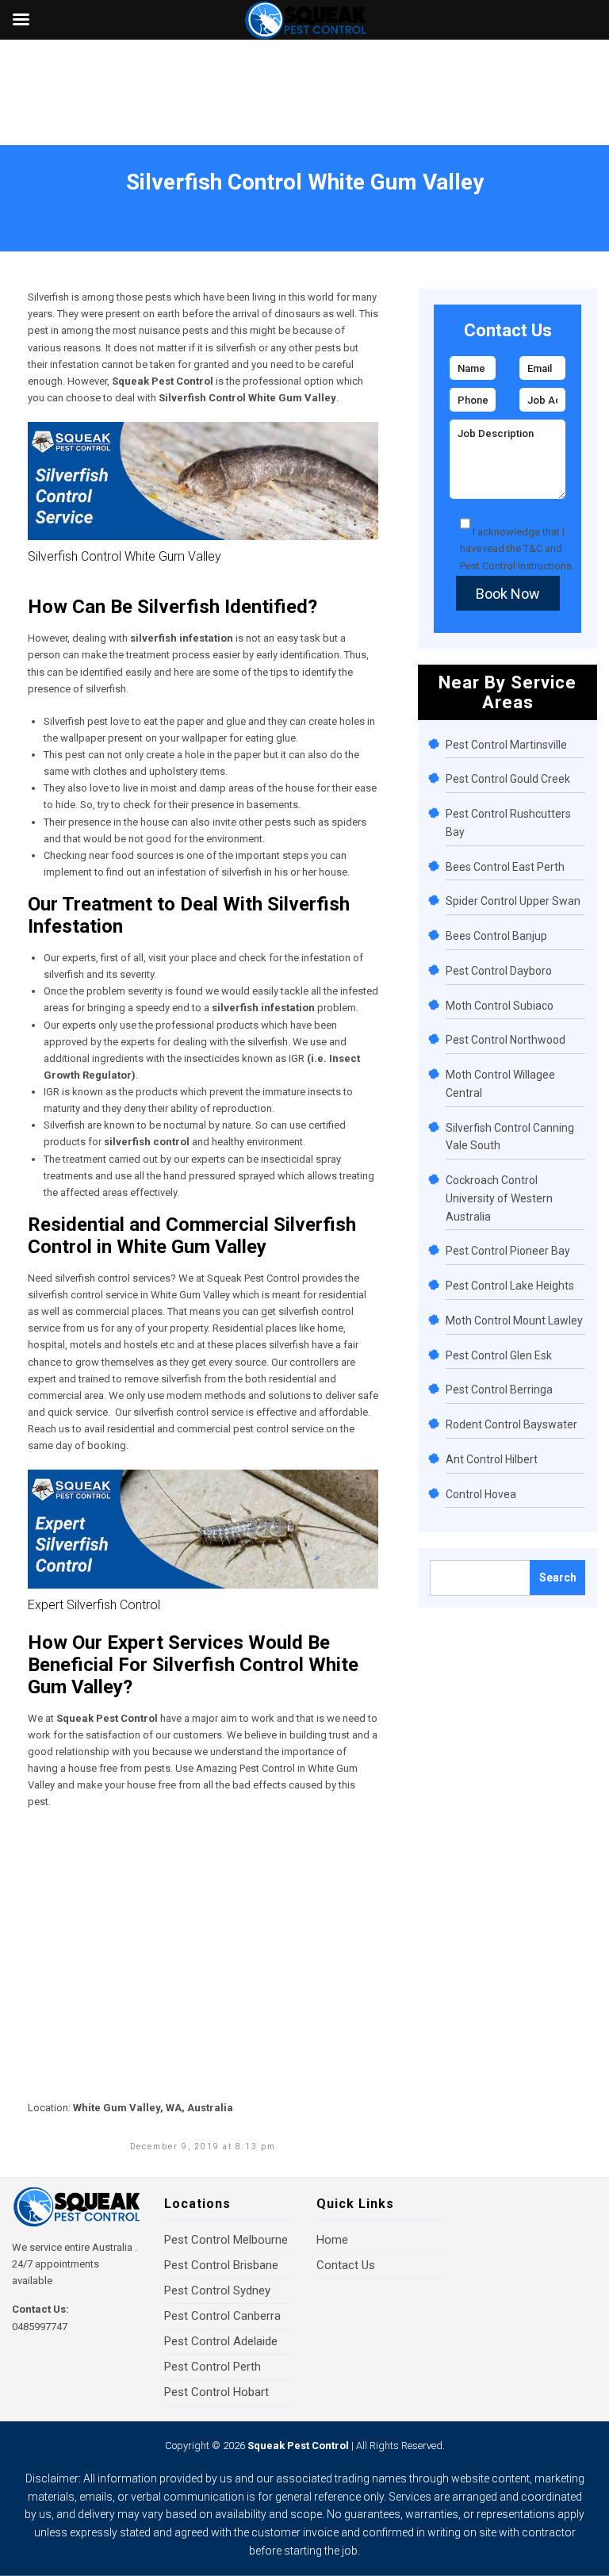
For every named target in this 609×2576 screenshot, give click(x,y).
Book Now (508, 594)
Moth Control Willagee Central (500, 1084)
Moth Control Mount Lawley (514, 1321)
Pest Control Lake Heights (510, 1286)
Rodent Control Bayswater (511, 1424)
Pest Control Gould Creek (508, 779)
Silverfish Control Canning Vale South (510, 1137)
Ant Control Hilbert (492, 1459)
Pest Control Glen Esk (499, 1355)
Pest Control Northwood (506, 1040)
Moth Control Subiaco (500, 1006)
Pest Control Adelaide (221, 2341)
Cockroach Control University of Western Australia (499, 1198)
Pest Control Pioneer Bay (508, 1251)
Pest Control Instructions (516, 566)
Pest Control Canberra (222, 2316)
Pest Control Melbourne (226, 2240)
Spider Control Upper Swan (513, 901)
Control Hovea (481, 1494)
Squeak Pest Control (298, 2446)
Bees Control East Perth (505, 867)
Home (38, 203)
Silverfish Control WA (109, 203)
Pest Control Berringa (499, 1390)
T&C (533, 548)
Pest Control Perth (213, 2367)
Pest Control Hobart (216, 2392)
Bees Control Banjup (496, 936)
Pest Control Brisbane (221, 2265)
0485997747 (40, 2327)
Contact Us (346, 2265)
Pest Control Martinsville (506, 745)
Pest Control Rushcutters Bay (508, 823)
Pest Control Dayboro (499, 971)
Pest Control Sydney (217, 2290)
